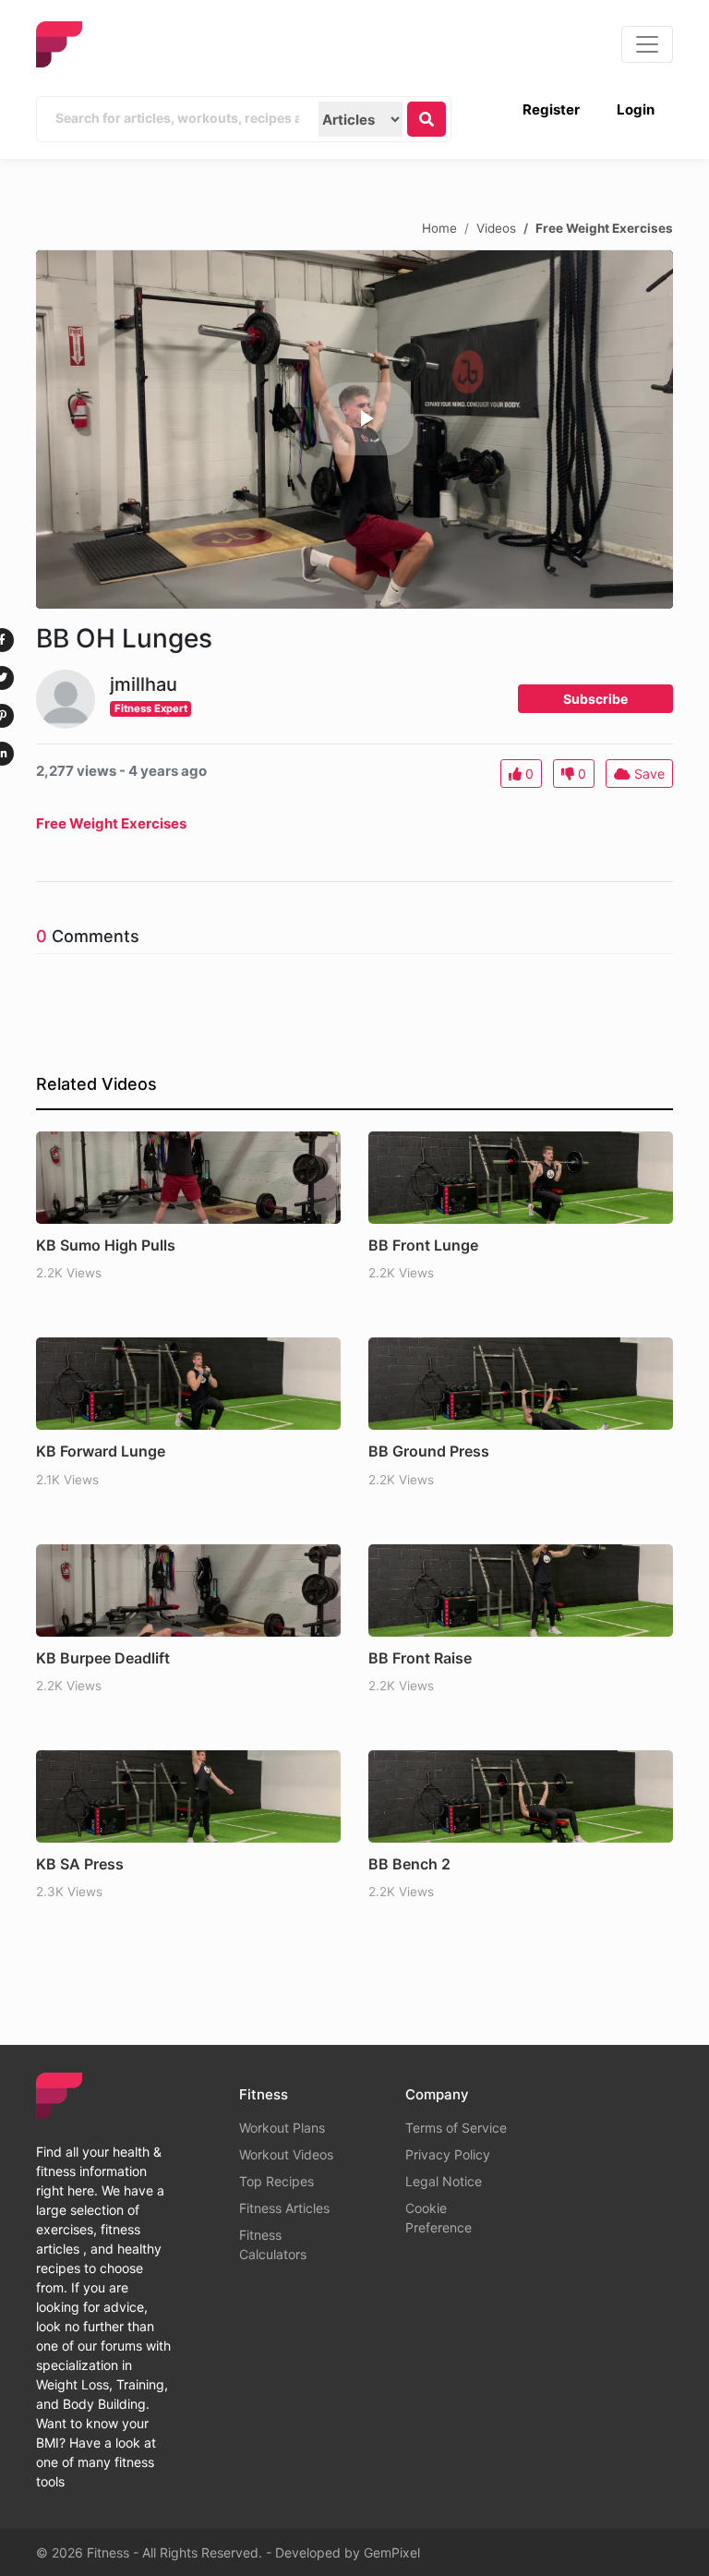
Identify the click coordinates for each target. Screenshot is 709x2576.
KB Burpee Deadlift (103, 1658)
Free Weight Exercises (604, 227)
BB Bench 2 (409, 1864)
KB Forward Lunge (101, 1451)
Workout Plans (282, 2128)
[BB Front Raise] (521, 1590)
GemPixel (392, 2552)
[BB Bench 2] (521, 1796)
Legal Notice (444, 2181)
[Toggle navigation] (647, 44)
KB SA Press (80, 1864)
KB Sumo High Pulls (106, 1245)
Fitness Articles (284, 2208)
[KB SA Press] (188, 1796)
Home (439, 227)
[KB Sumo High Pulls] (188, 1178)
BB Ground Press (429, 1451)
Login (636, 109)
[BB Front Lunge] (521, 1178)
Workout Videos (286, 2154)
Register (551, 109)
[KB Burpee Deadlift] (188, 1590)
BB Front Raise (420, 1658)
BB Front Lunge (423, 1245)
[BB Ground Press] (521, 1384)
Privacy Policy (448, 2154)
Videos (496, 227)
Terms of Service (456, 2128)
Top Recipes (276, 2181)
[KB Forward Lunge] (188, 1384)
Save (648, 774)
